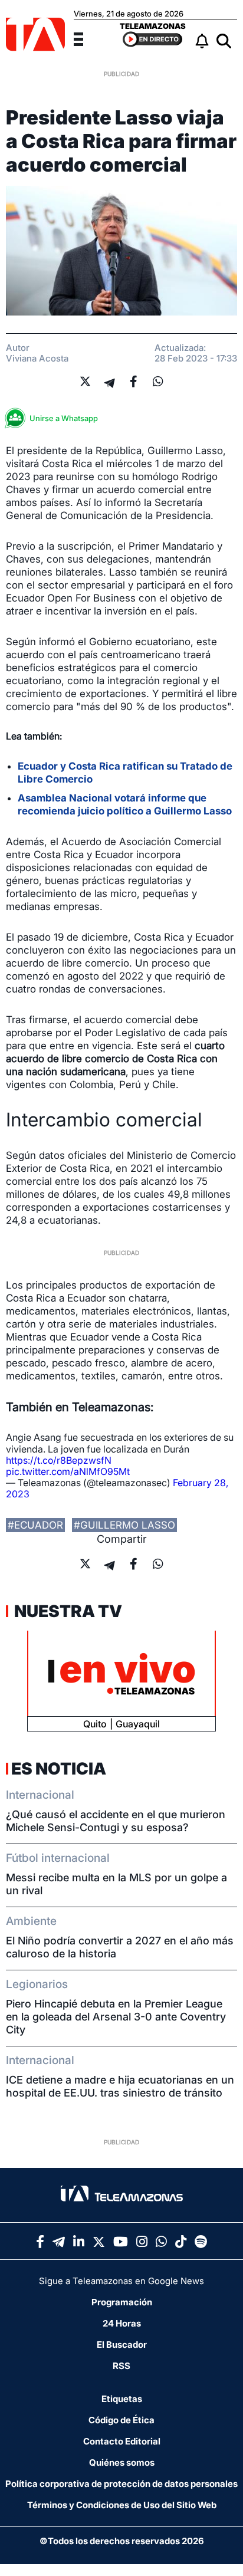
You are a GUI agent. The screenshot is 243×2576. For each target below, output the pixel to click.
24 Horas (122, 2323)
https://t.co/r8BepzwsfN (59, 1460)
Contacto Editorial (122, 2441)
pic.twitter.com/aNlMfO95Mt (68, 1471)
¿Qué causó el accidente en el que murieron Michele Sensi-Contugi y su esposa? (116, 1821)
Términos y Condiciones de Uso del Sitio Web (122, 2505)
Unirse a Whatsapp (64, 418)
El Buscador (122, 2345)
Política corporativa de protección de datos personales (121, 2484)
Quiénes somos (122, 2462)
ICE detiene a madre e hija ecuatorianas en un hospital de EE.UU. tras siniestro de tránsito (120, 2086)
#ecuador (35, 1525)
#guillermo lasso (124, 1525)
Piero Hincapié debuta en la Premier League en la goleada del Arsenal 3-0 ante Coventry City (116, 2017)
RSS (121, 2366)
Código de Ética (121, 2420)
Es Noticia (59, 1769)
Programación (122, 2302)
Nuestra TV (67, 1611)
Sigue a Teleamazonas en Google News (121, 2281)
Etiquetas (122, 2399)
